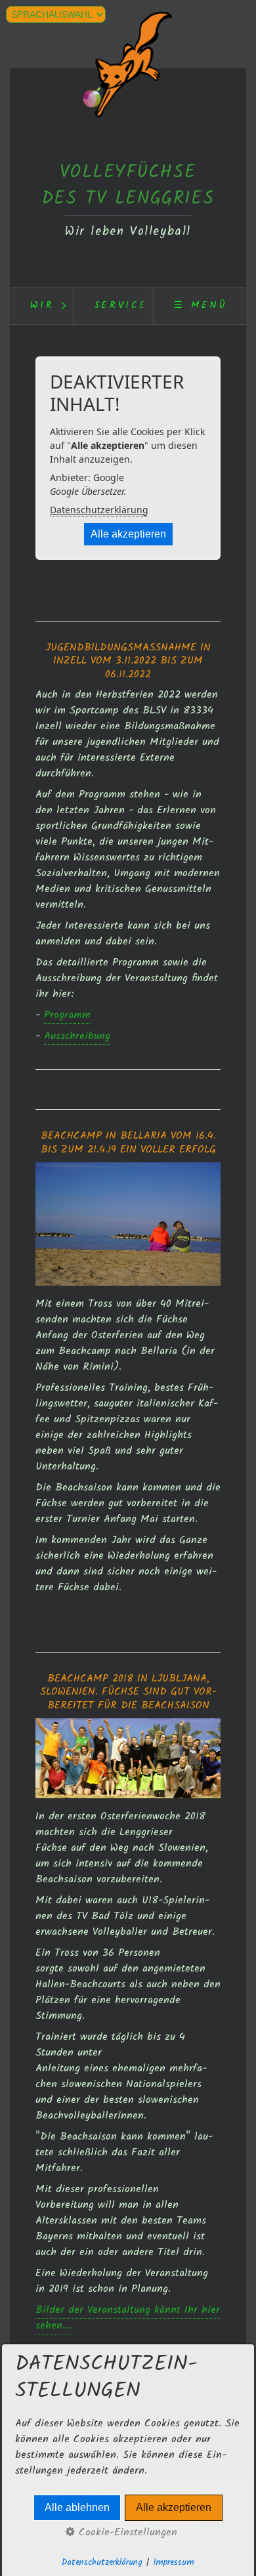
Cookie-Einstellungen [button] (126, 2533)
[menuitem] (41, 306)
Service (121, 306)
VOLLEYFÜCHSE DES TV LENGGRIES (128, 186)
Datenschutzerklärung (99, 510)
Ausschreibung (77, 1036)
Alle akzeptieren (128, 534)
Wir (42, 306)
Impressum (174, 2563)
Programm (67, 1015)
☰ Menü (201, 306)
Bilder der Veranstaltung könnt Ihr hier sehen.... (128, 2318)
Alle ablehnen (77, 2507)
